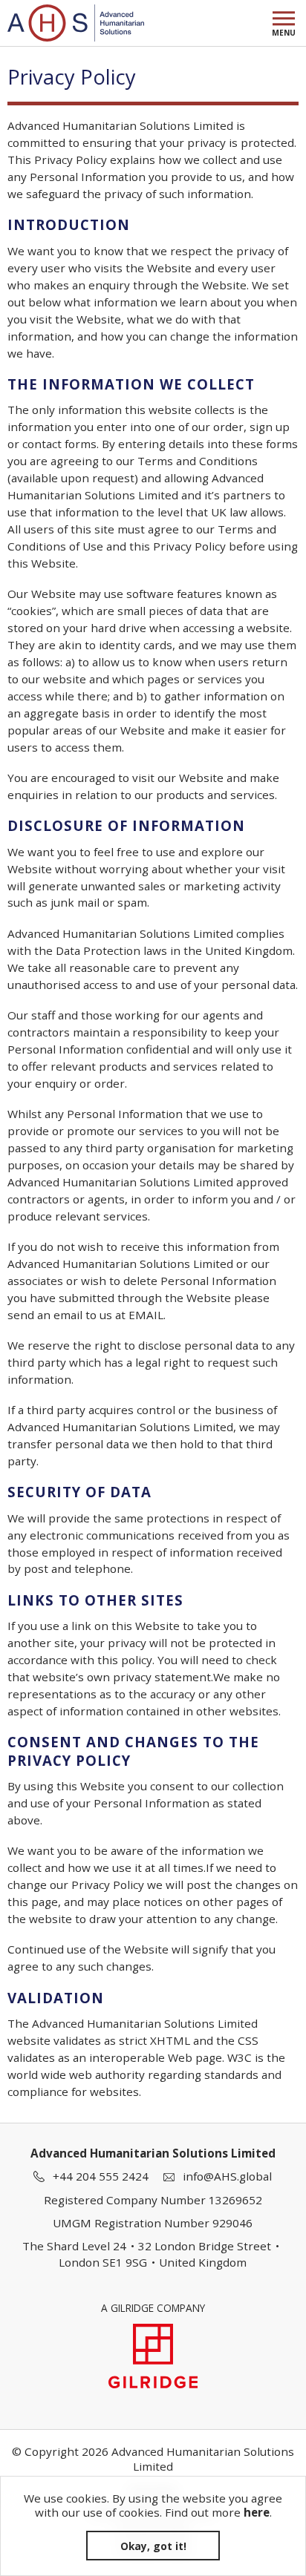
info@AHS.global (227, 2176)
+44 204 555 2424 (101, 2176)
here (257, 2512)
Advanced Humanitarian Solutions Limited (76, 23)
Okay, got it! (153, 2546)
